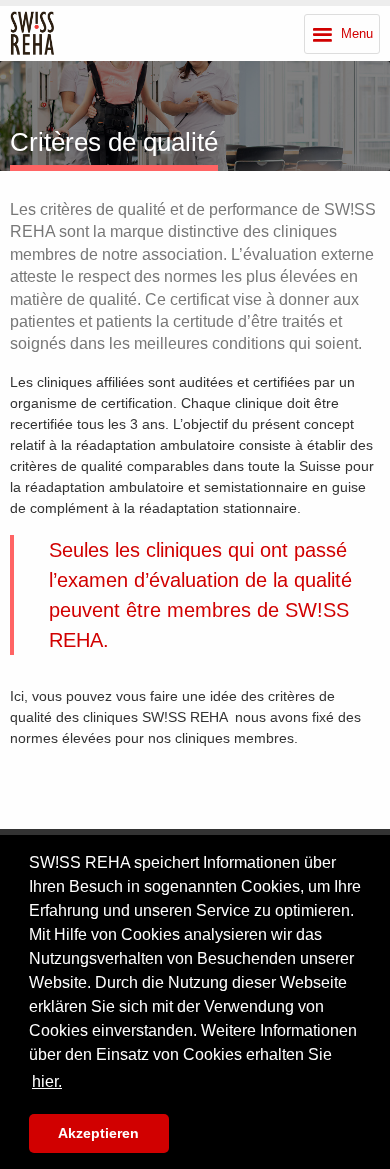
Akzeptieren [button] (98, 1133)
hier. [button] (47, 1081)
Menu (357, 33)
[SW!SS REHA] (32, 33)
